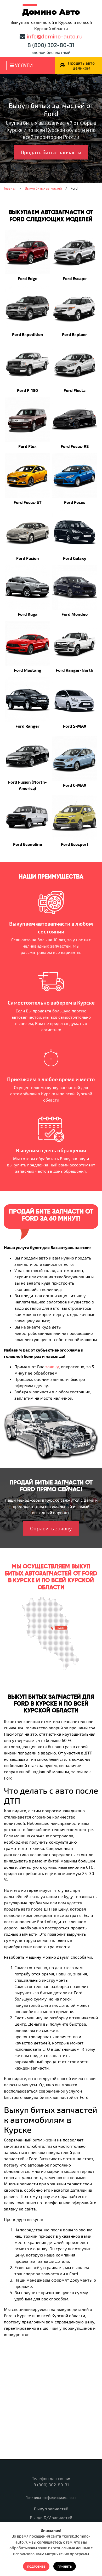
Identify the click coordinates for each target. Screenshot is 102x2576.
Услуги (23, 65)
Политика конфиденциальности (51, 2498)
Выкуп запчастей (51, 2509)
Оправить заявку (51, 1528)
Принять (65, 2566)
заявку (52, 1367)
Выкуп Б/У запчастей (51, 2518)
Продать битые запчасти (51, 152)
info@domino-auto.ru (55, 36)
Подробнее (36, 2566)
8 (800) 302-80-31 (51, 45)
